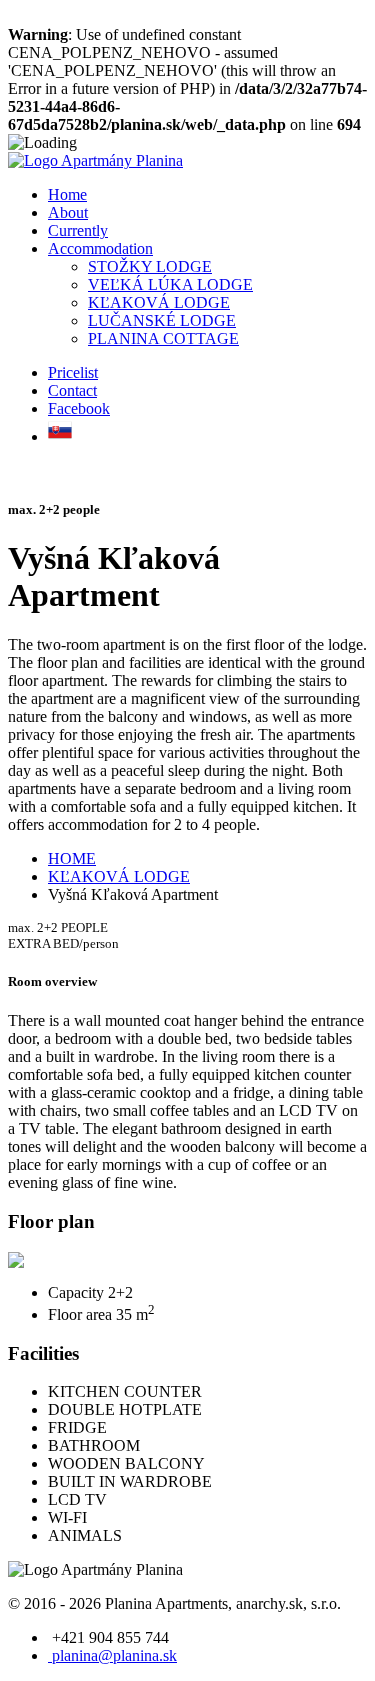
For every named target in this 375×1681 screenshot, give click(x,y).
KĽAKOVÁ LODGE (159, 302)
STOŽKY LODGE (150, 266)
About (68, 212)
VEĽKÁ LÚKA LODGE (170, 284)
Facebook (79, 408)
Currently (78, 230)
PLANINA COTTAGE (163, 338)
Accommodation (100, 248)
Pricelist (73, 372)
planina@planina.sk (112, 1655)
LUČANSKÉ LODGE (162, 320)
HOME (72, 858)
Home (67, 194)
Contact (72, 390)
